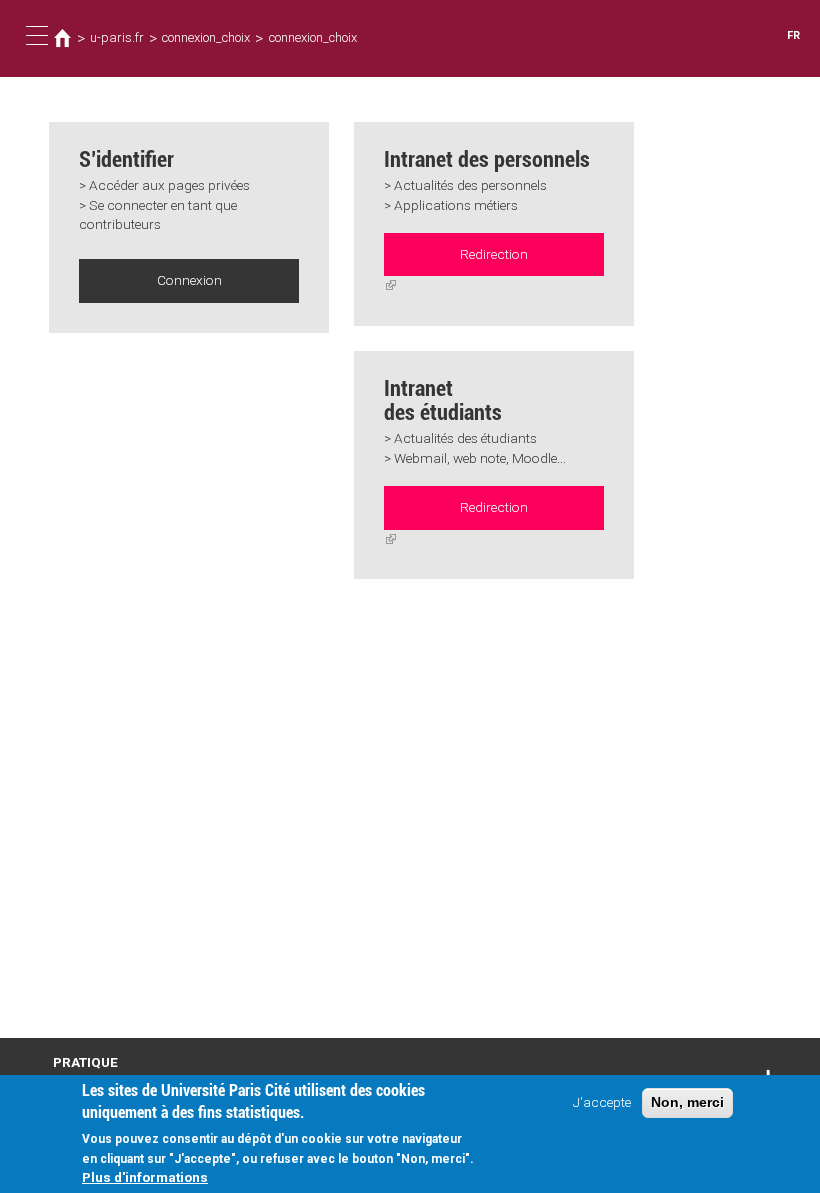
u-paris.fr (117, 37)
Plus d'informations (145, 1177)
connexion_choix (206, 37)
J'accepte (602, 1102)
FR (793, 35)
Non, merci (687, 1102)
